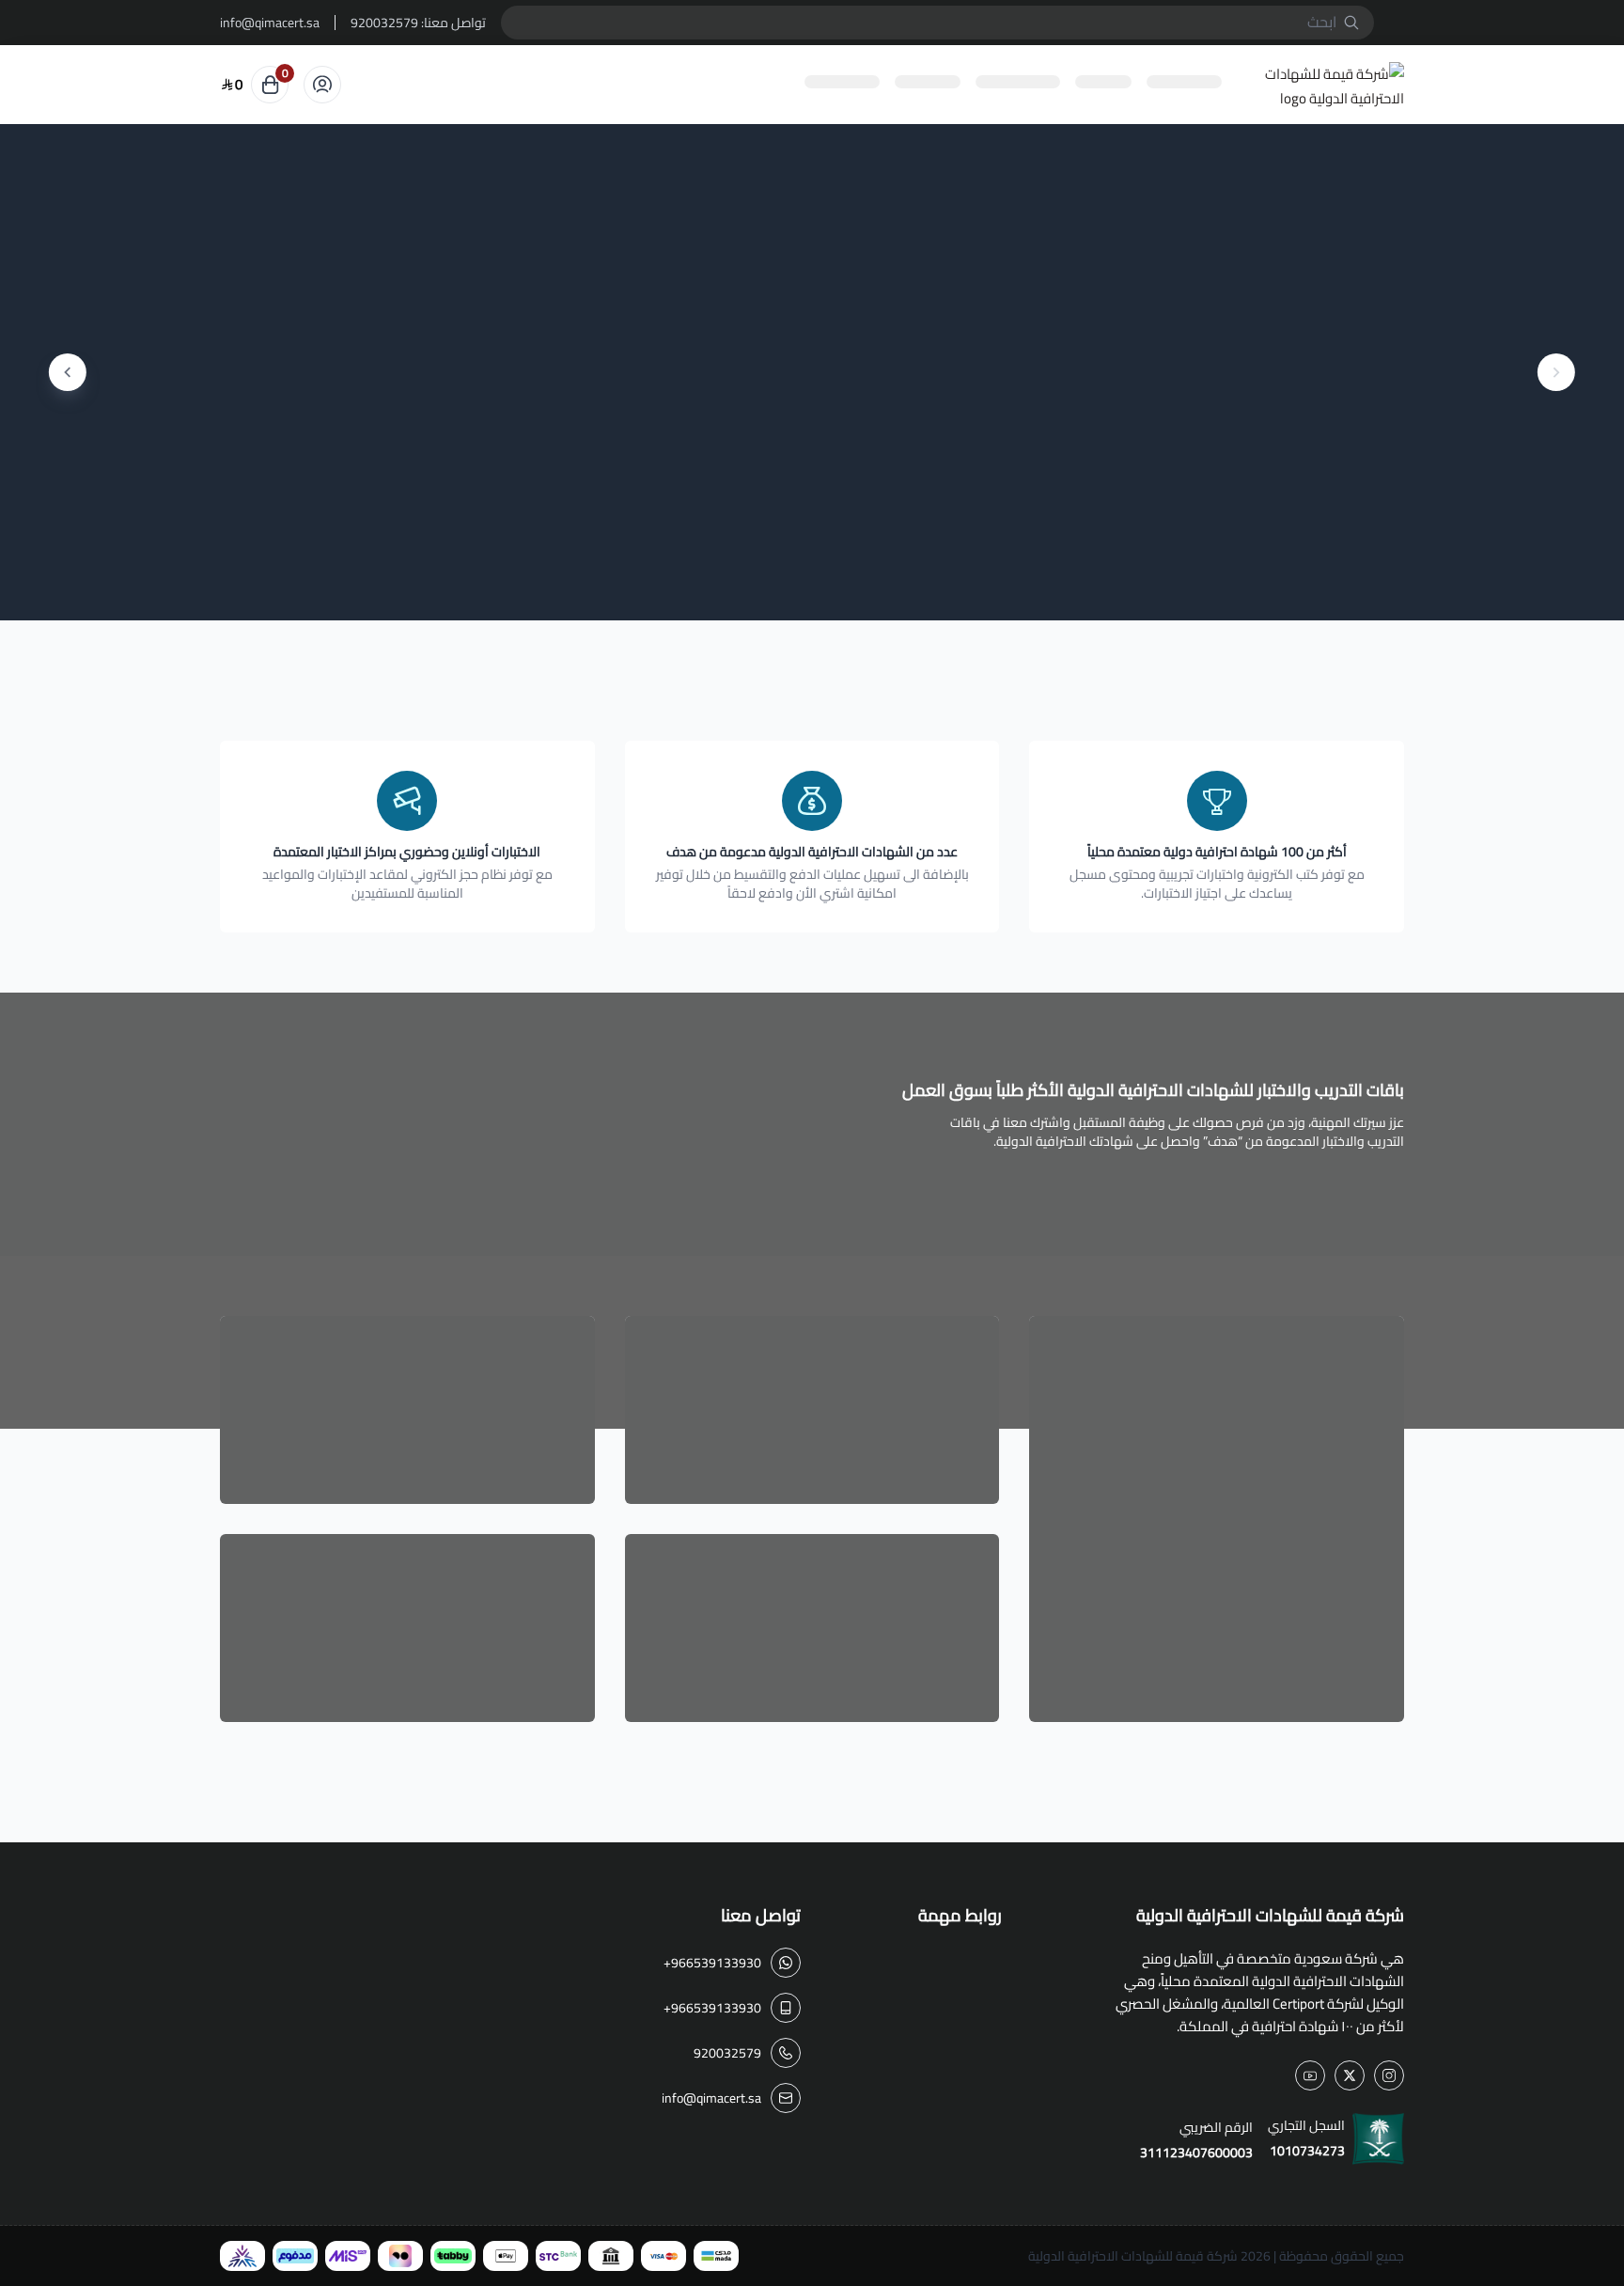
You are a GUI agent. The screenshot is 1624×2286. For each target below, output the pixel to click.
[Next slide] (68, 372)
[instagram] (1389, 2075)
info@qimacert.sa (270, 23)
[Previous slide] (1556, 372)
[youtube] (1310, 2075)
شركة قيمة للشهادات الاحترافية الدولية (1133, 2256)
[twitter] (1350, 2075)
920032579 (384, 23)
